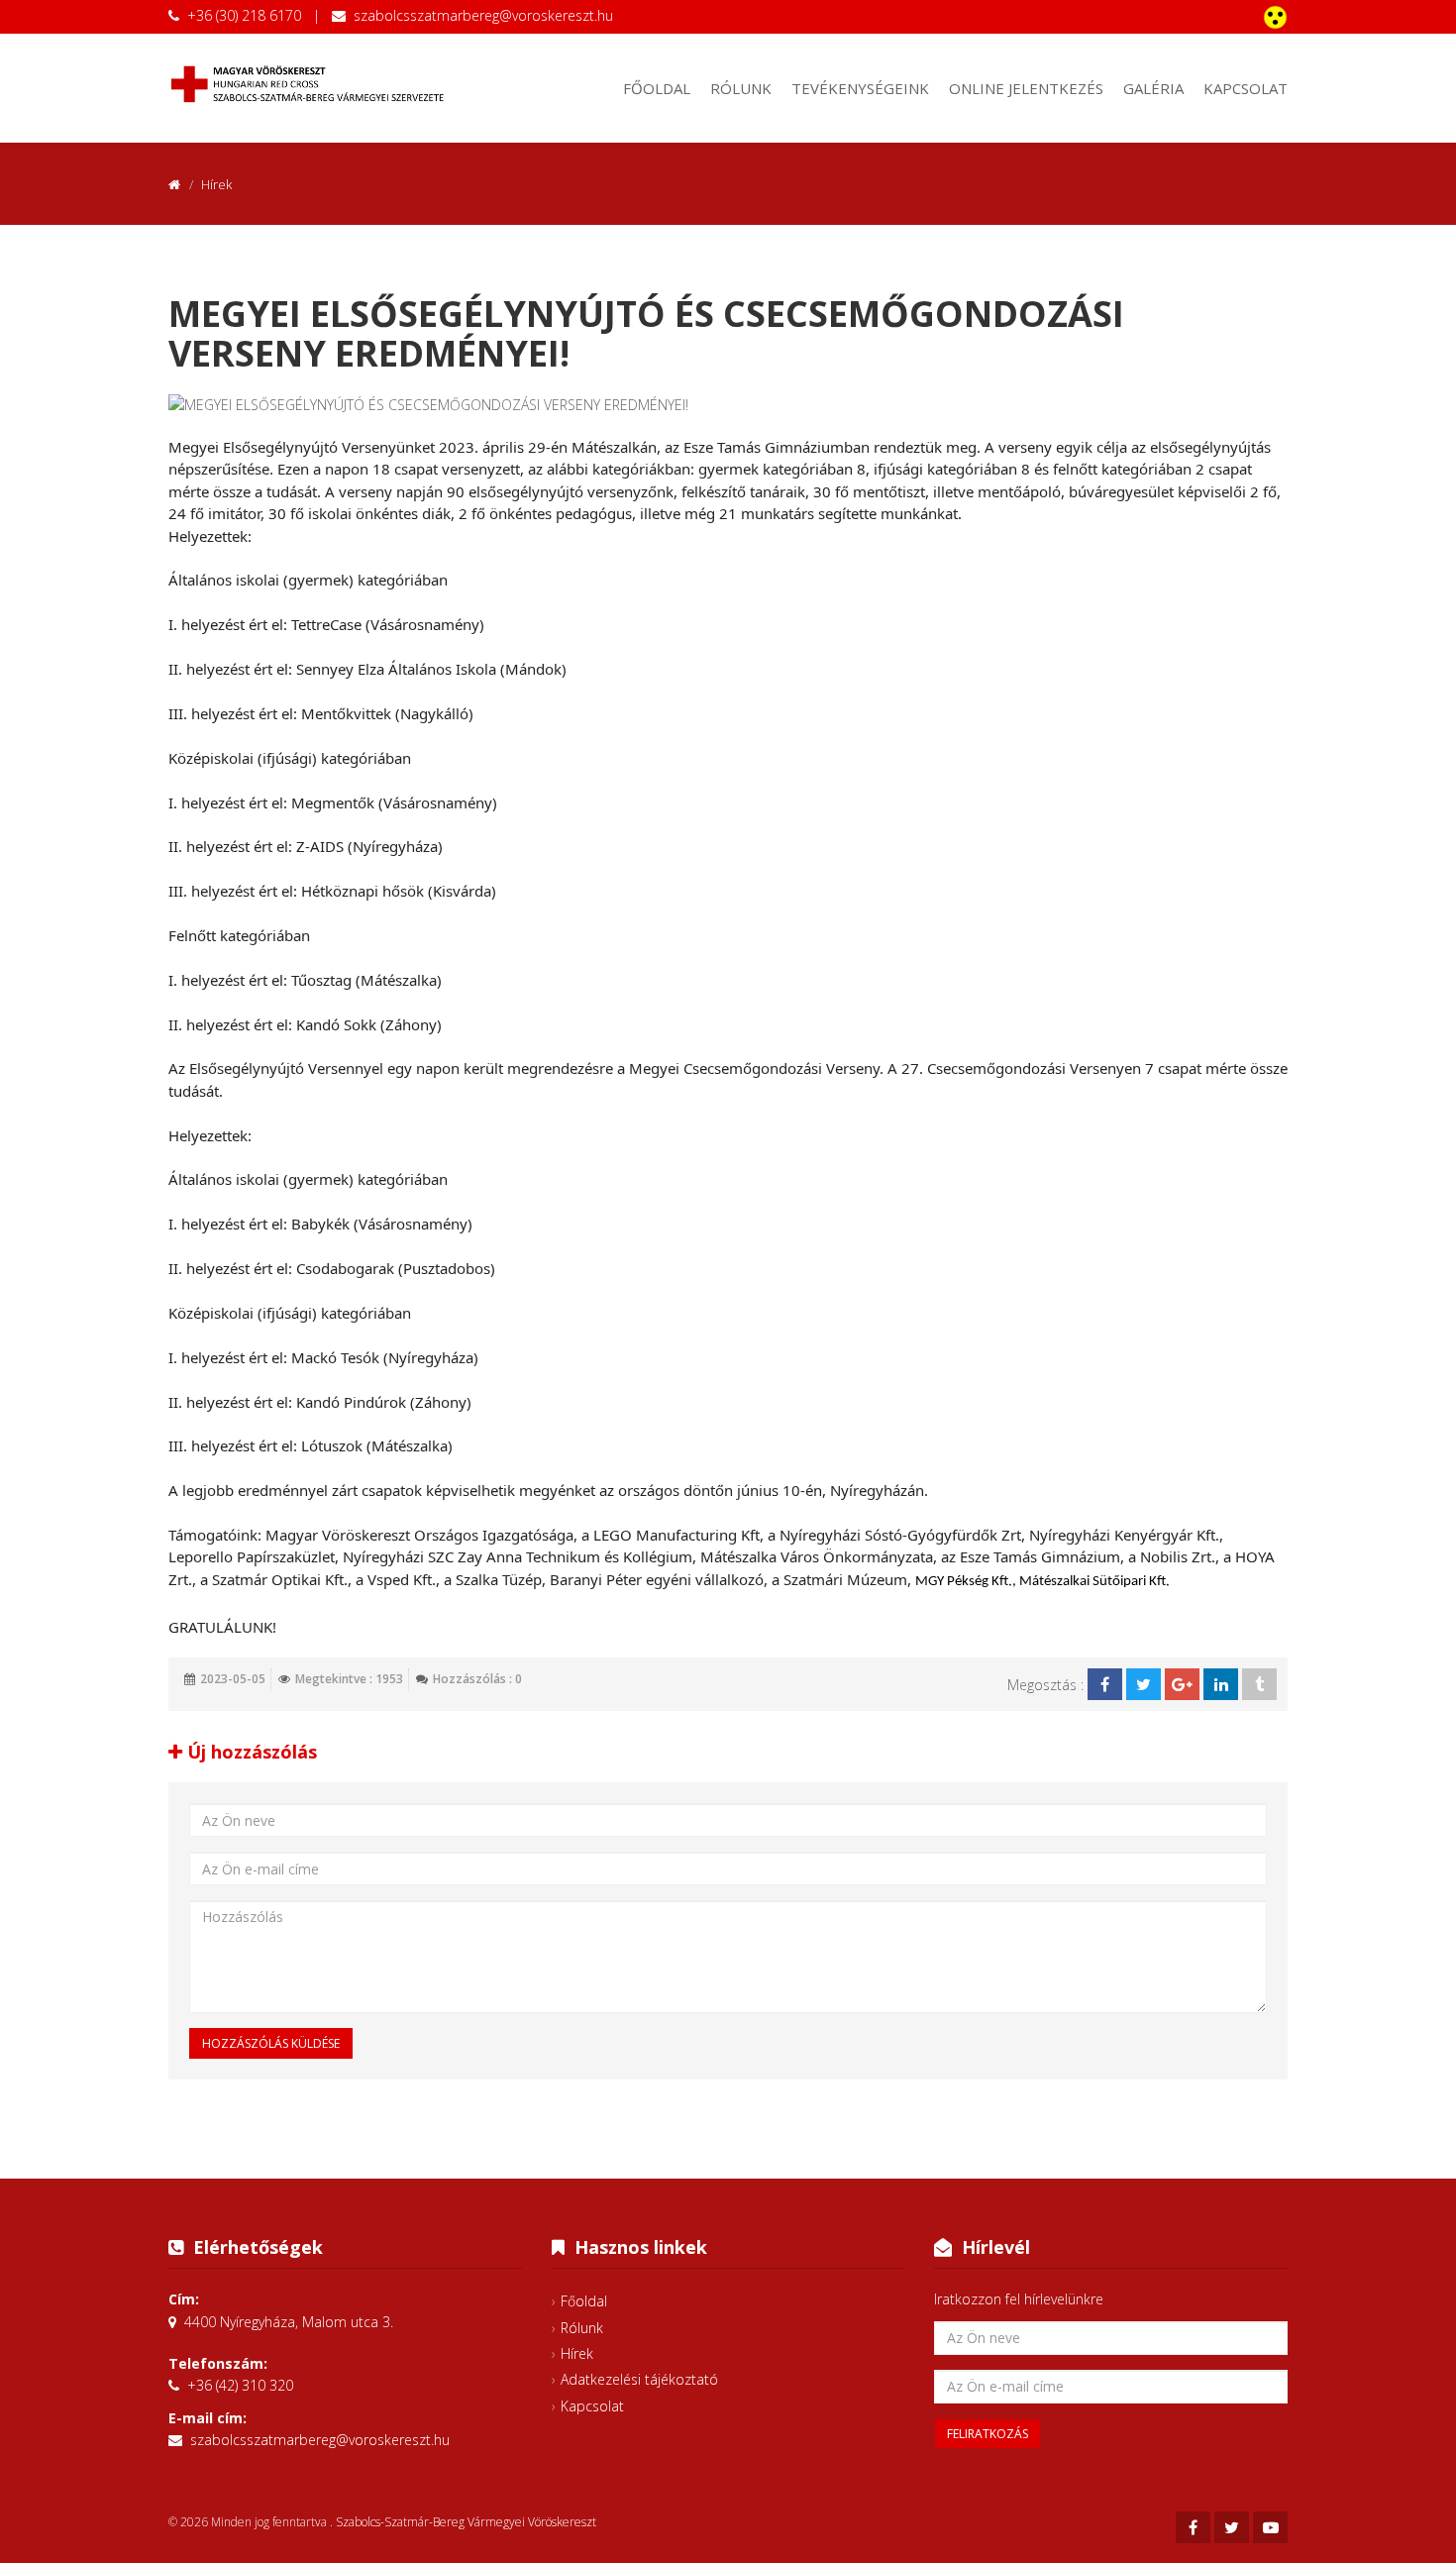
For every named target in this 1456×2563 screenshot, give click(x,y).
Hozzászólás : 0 (477, 1679)
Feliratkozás (988, 2434)
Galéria (1153, 88)
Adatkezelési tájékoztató (639, 2379)
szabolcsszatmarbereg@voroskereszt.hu (483, 15)
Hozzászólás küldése (271, 2043)
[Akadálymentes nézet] (1275, 17)
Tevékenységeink (860, 88)
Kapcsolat (1246, 88)
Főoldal (657, 88)
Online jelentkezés (1026, 88)
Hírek (577, 2353)
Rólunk (741, 88)
